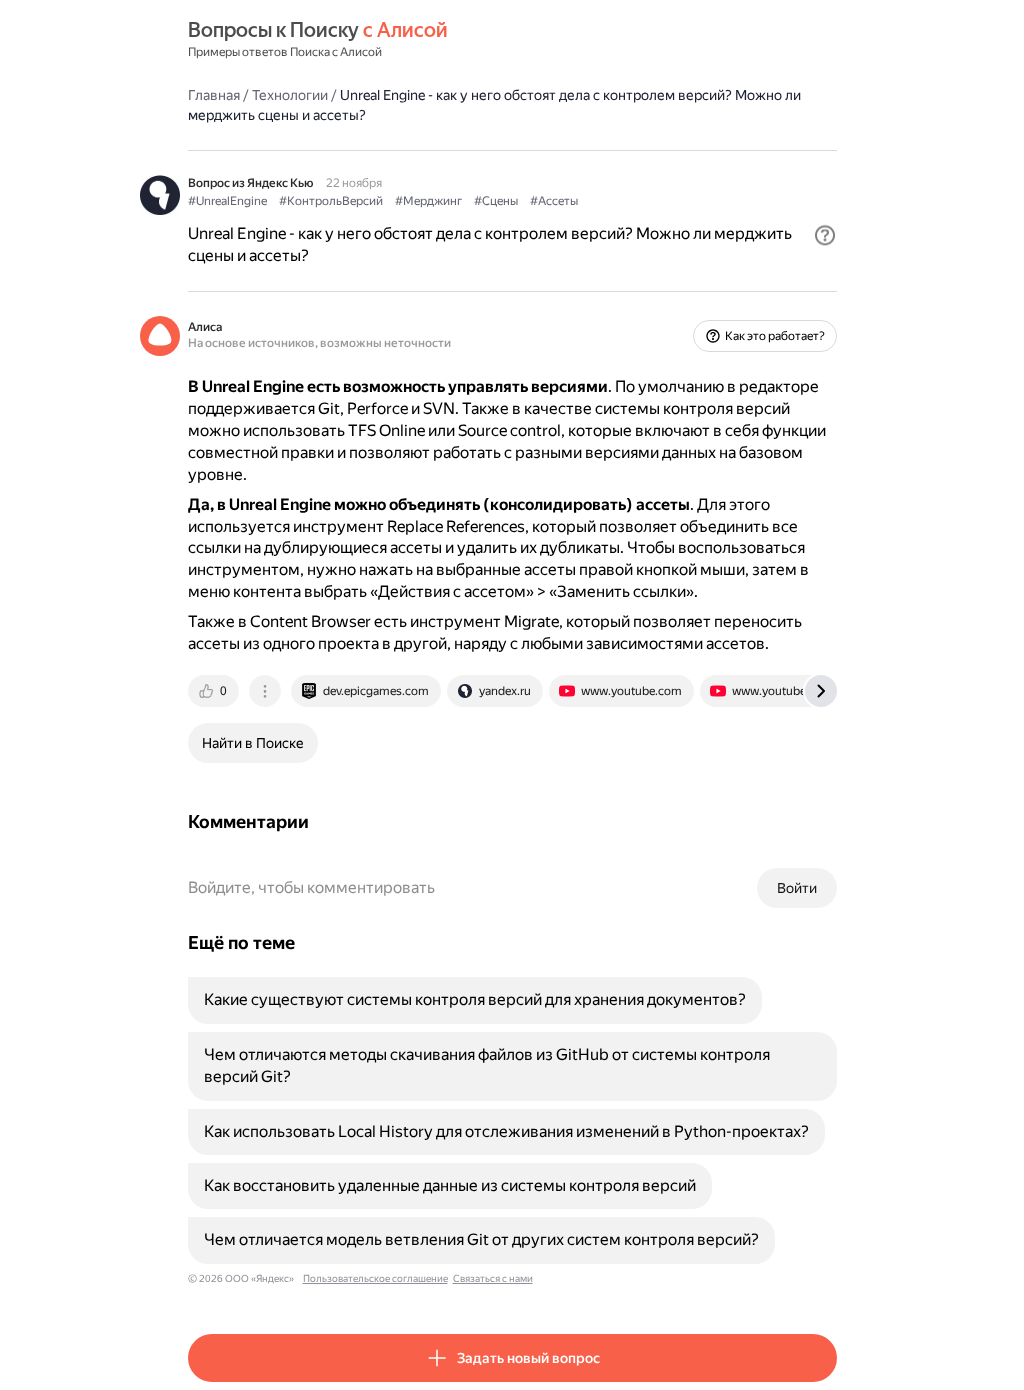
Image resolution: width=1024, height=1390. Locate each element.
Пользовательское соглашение (375, 1278)
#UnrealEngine (227, 201)
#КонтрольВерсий (331, 201)
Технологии (290, 95)
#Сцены (496, 201)
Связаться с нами (493, 1278)
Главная (214, 95)
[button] (825, 235)
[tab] (215, 691)
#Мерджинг (428, 201)
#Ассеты (554, 201)
